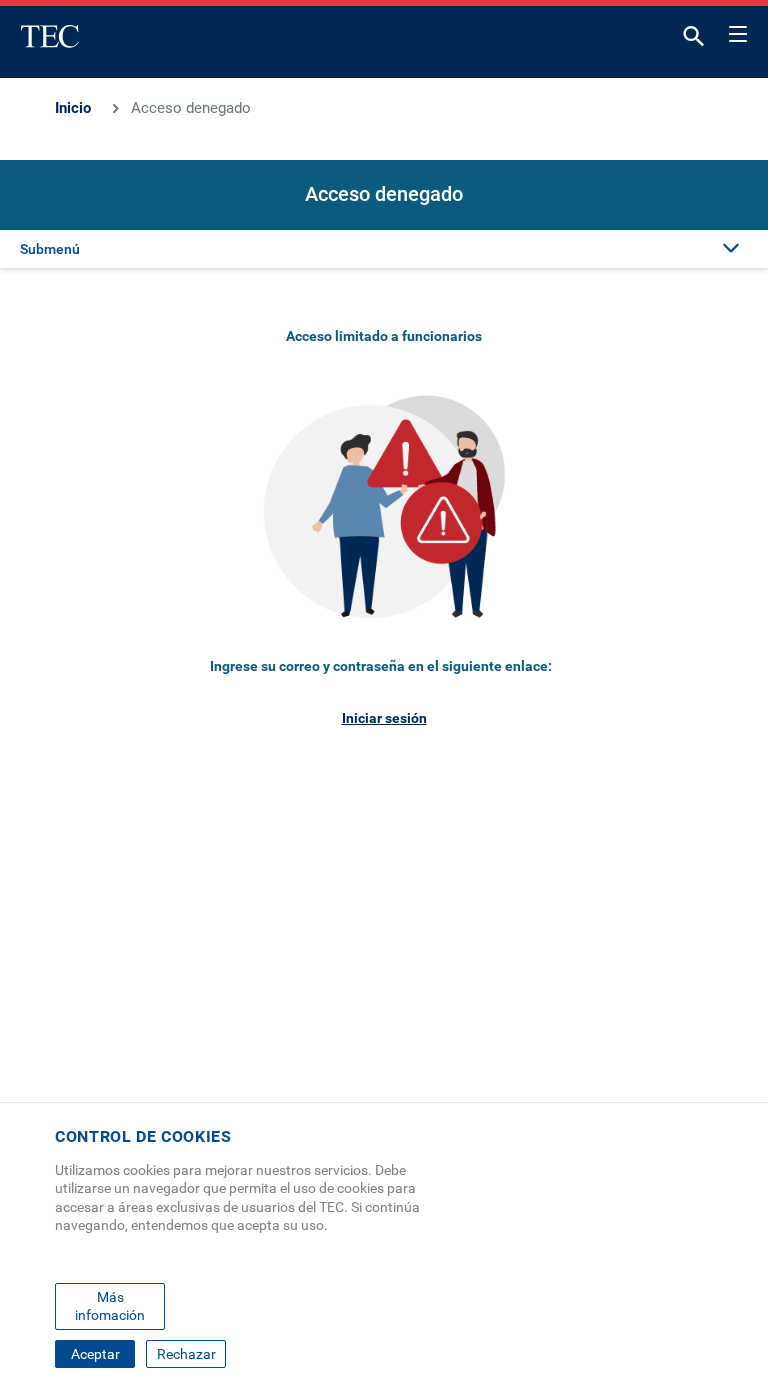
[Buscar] (694, 40)
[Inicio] (50, 36)
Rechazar (186, 1354)
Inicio (73, 108)
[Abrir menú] (738, 31)
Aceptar (95, 1354)
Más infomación (110, 1306)
